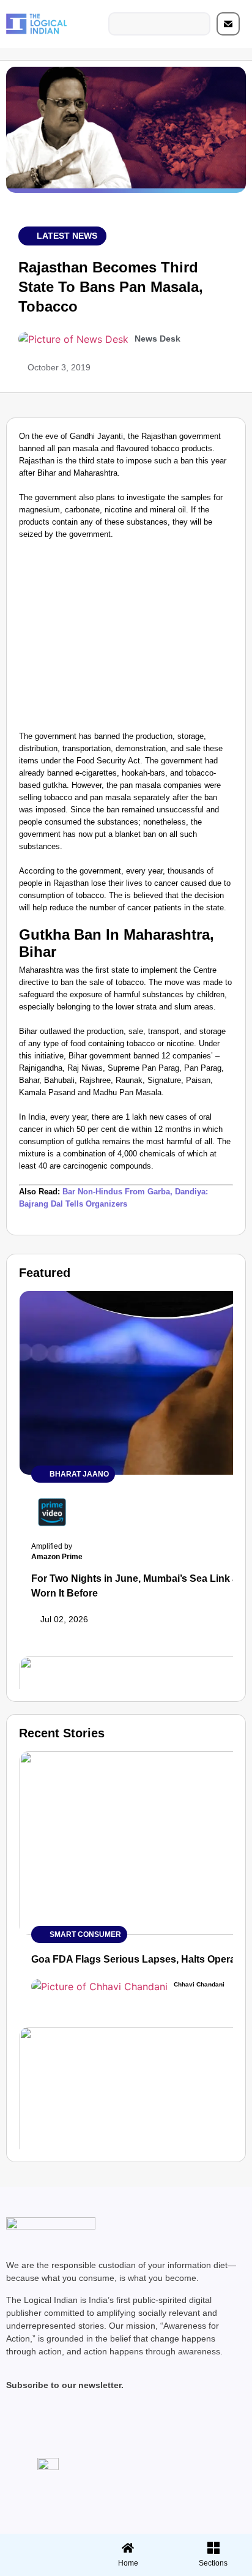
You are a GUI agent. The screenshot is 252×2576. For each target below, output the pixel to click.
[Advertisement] (126, 638)
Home (128, 2563)
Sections (41, 2567)
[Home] (128, 2548)
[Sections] (41, 2544)
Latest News (67, 236)
